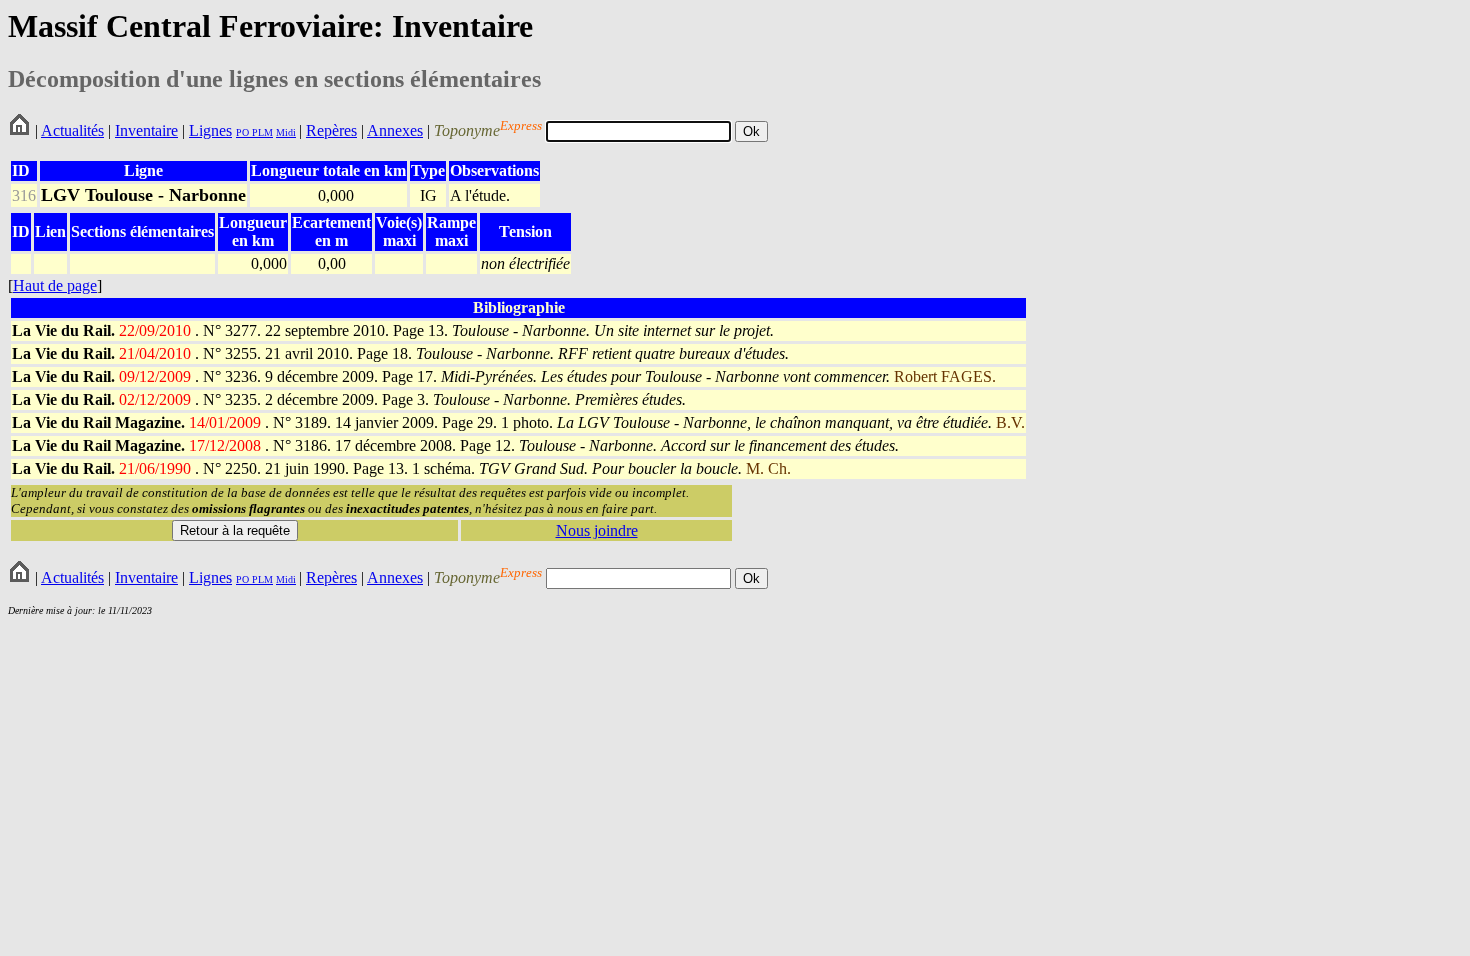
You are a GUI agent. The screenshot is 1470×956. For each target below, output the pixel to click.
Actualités (72, 130)
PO (242, 132)
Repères (331, 130)
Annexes (395, 130)
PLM (261, 132)
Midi (286, 132)
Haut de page (55, 285)
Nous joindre (597, 530)
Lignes (210, 130)
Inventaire (146, 130)
